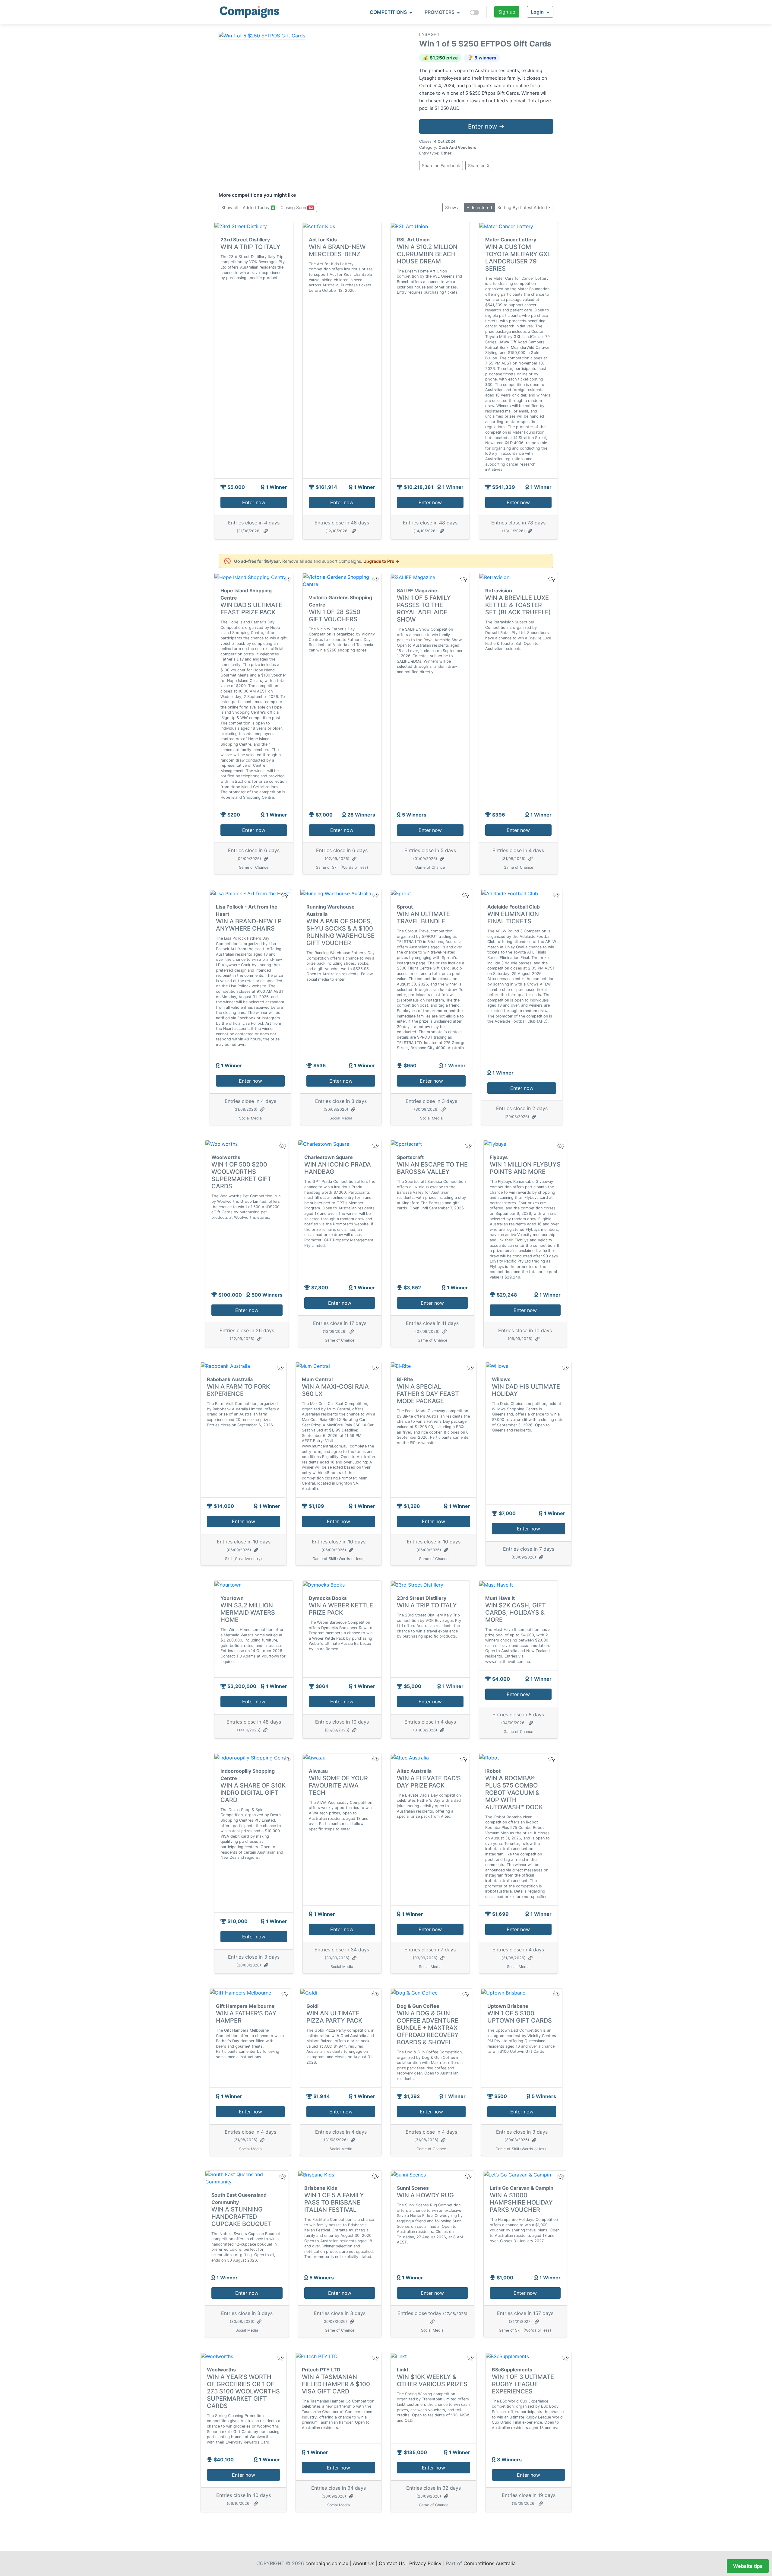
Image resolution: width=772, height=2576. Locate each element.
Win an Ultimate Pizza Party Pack (334, 2017)
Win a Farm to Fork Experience (238, 1390)
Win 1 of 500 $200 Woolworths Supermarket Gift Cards (241, 1175)
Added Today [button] (258, 207)
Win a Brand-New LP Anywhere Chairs (249, 925)
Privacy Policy (425, 2563)
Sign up (507, 12)
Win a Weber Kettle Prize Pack (341, 1609)
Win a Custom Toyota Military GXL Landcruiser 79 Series (518, 258)
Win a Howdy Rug (425, 2195)
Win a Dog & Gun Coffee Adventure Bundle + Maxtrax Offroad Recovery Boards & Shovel (428, 2028)
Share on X (479, 166)
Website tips (748, 2566)
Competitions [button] (389, 12)
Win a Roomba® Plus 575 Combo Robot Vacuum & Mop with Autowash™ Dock (514, 1793)
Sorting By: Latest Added (522, 207)
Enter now (254, 502)
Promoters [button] (440, 12)
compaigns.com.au (327, 2563)
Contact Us (392, 2563)
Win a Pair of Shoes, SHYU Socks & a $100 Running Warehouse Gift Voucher (340, 932)
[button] (540, 12)
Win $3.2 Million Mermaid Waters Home (248, 1613)
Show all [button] (229, 207)
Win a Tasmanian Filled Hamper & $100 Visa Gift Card (336, 2384)
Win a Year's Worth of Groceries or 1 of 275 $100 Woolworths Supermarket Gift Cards (243, 2391)
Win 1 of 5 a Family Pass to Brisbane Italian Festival (334, 2202)
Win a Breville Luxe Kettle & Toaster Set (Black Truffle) (518, 605)
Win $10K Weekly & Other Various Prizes (432, 2380)
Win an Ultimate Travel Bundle (423, 918)
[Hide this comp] (287, 1759)
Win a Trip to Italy (250, 247)
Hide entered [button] (479, 207)
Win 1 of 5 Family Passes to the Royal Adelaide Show (424, 609)
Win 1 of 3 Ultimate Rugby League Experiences (523, 2384)
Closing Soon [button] (297, 207)
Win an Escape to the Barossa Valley (432, 1168)
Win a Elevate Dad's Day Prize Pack (429, 1782)
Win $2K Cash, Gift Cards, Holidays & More (516, 1613)
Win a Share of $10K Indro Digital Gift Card (253, 1793)
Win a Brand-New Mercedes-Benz (337, 250)
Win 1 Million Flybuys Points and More (525, 1168)
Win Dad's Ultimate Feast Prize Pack (251, 609)
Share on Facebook (441, 166)
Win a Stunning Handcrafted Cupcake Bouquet (242, 2217)
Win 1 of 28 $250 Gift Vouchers (335, 616)
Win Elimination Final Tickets (513, 918)
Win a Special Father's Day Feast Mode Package (428, 1394)
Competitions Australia (490, 2563)
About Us (364, 2563)
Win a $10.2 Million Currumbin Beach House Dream (427, 254)
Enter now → (486, 126)
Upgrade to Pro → (381, 561)
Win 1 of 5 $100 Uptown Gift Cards (520, 2017)
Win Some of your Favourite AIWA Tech (338, 1785)
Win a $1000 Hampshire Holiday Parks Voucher (521, 2202)
